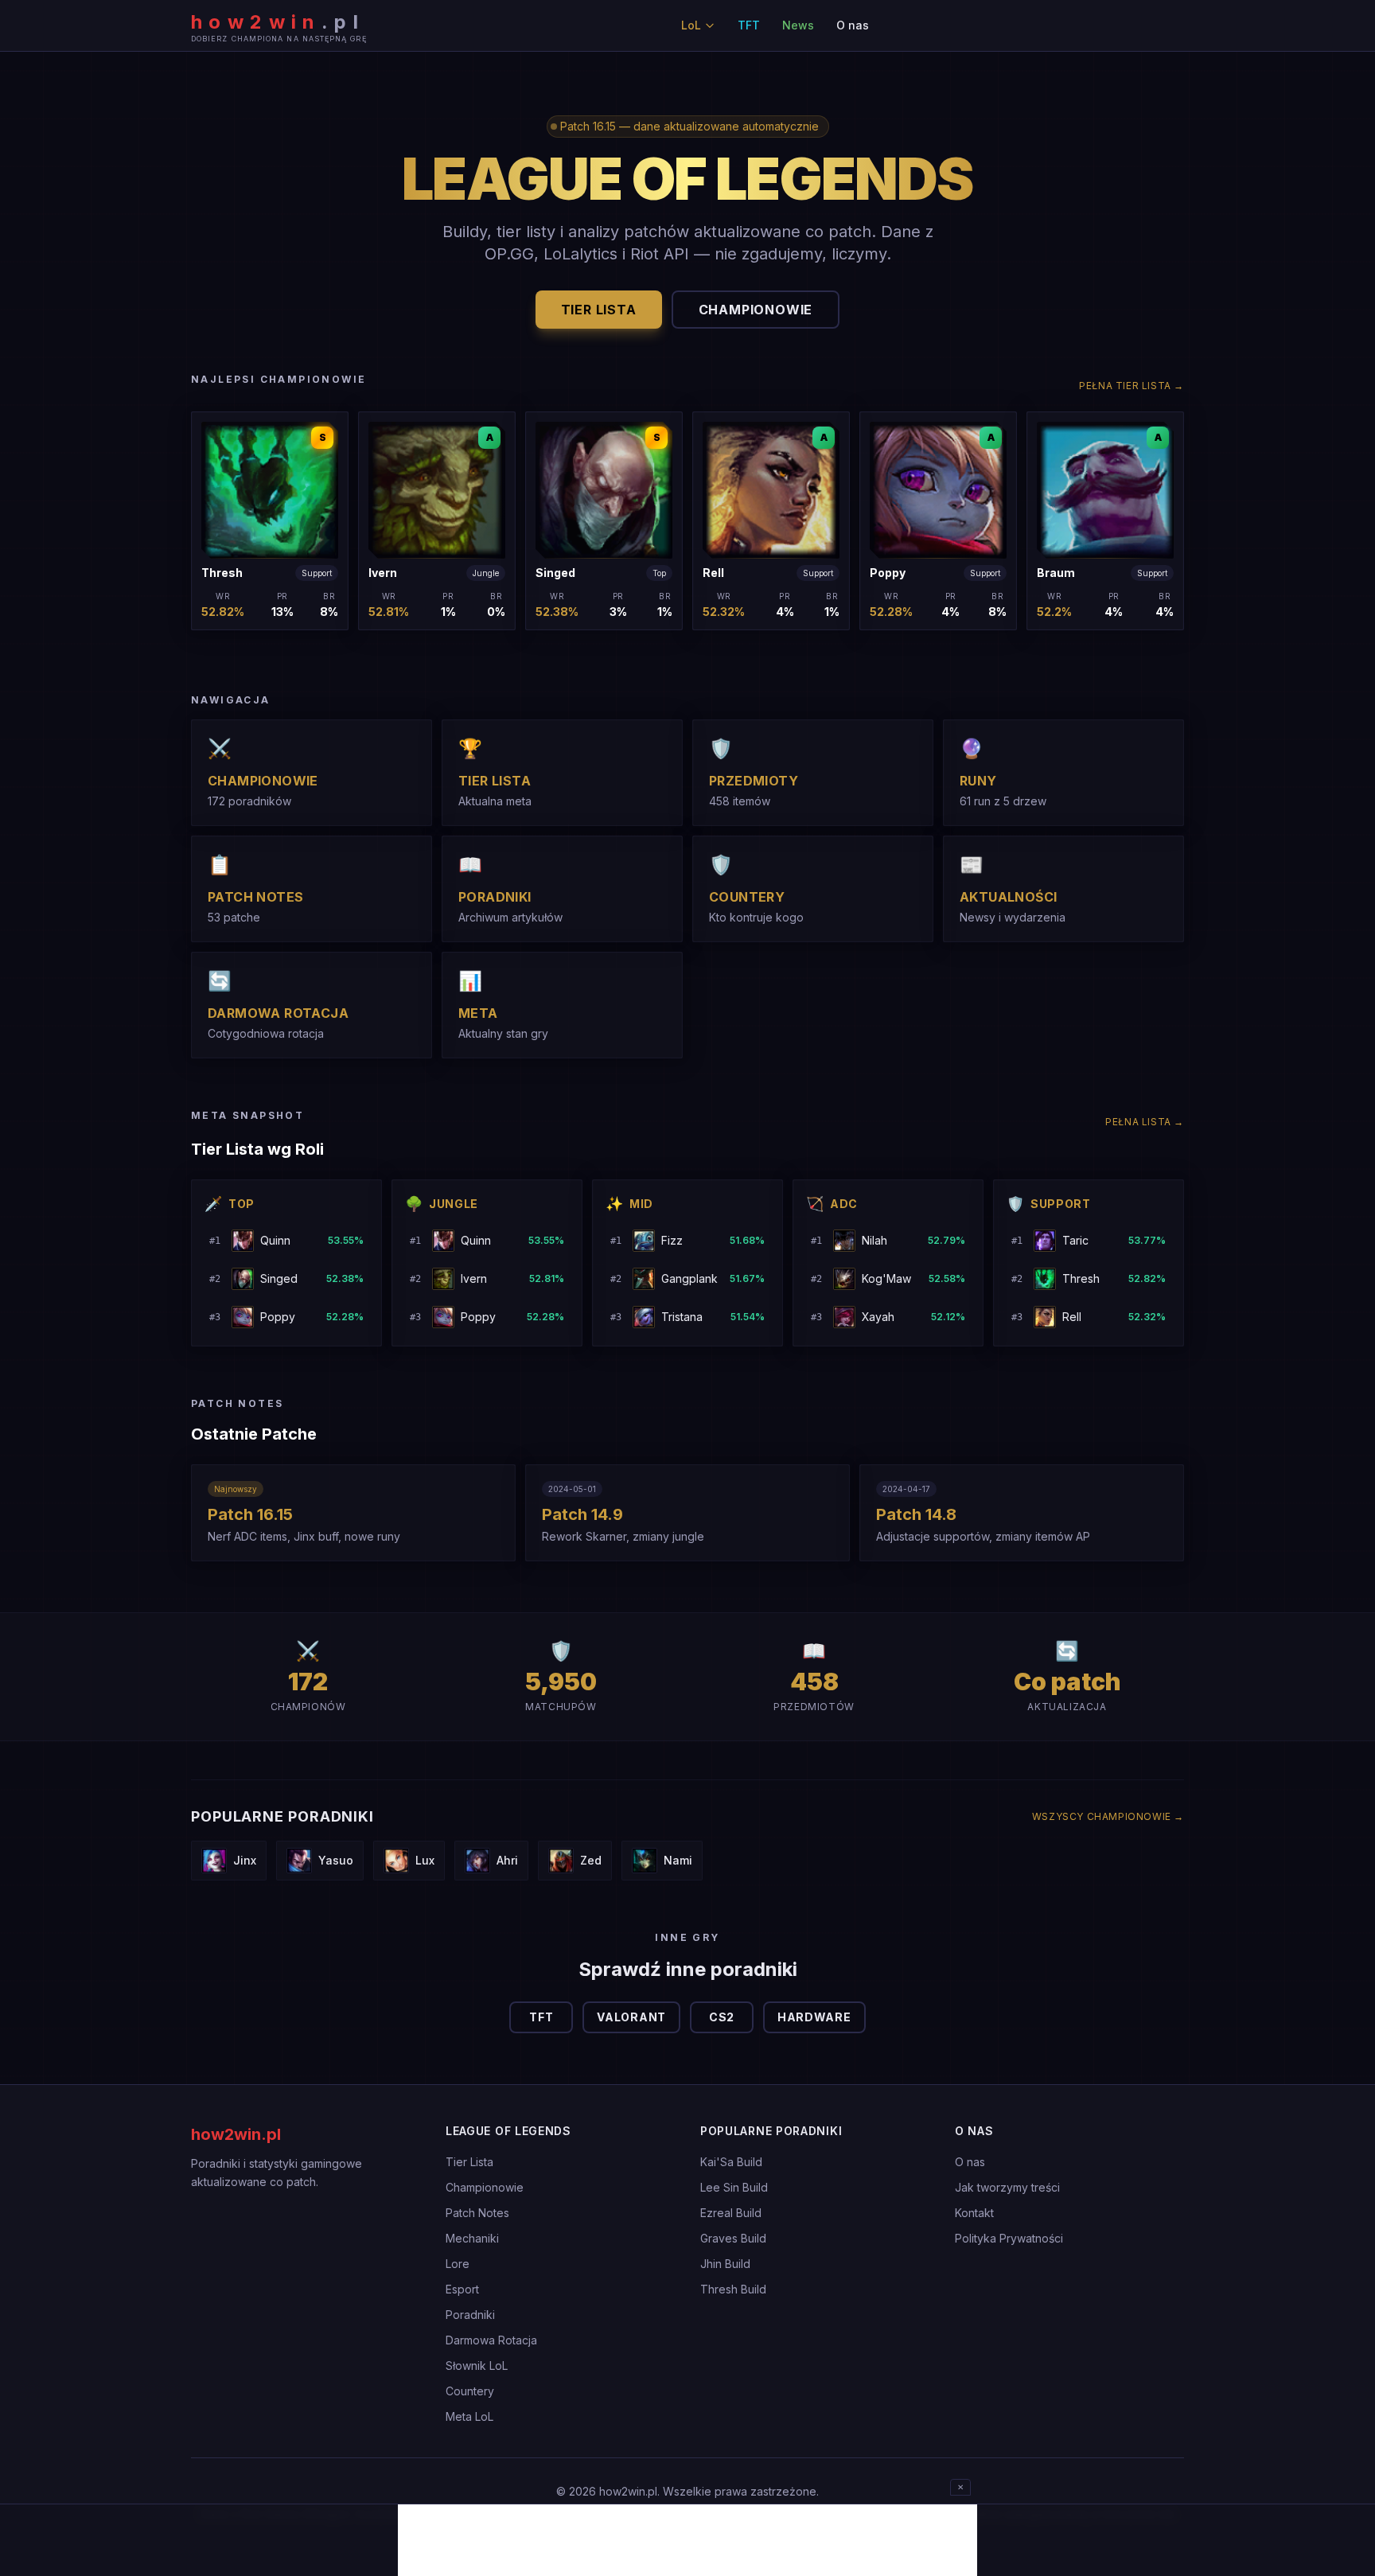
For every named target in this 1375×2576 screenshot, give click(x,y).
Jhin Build (725, 2264)
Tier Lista (469, 2162)
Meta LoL (469, 2416)
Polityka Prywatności (1009, 2238)
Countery (470, 2391)
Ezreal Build (731, 2213)
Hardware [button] (814, 2017)
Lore (458, 2264)
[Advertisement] (687, 2540)
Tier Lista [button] (599, 310)
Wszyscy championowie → (1108, 1816)
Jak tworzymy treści (1007, 2187)
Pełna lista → (1145, 1122)
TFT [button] (541, 2017)
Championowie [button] (756, 310)
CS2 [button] (722, 2017)
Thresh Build (733, 2289)
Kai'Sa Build (731, 2162)
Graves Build (733, 2238)
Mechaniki (472, 2238)
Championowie (485, 2187)
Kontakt (974, 2213)
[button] (270, 521)
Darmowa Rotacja (491, 2340)
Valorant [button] (631, 2017)
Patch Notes (477, 2213)
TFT (749, 25)
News (798, 25)
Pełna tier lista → (1132, 386)
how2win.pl (236, 2134)
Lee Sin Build (734, 2187)
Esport (462, 2289)
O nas (853, 25)
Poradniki (470, 2315)
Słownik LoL (477, 2366)
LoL (691, 25)
